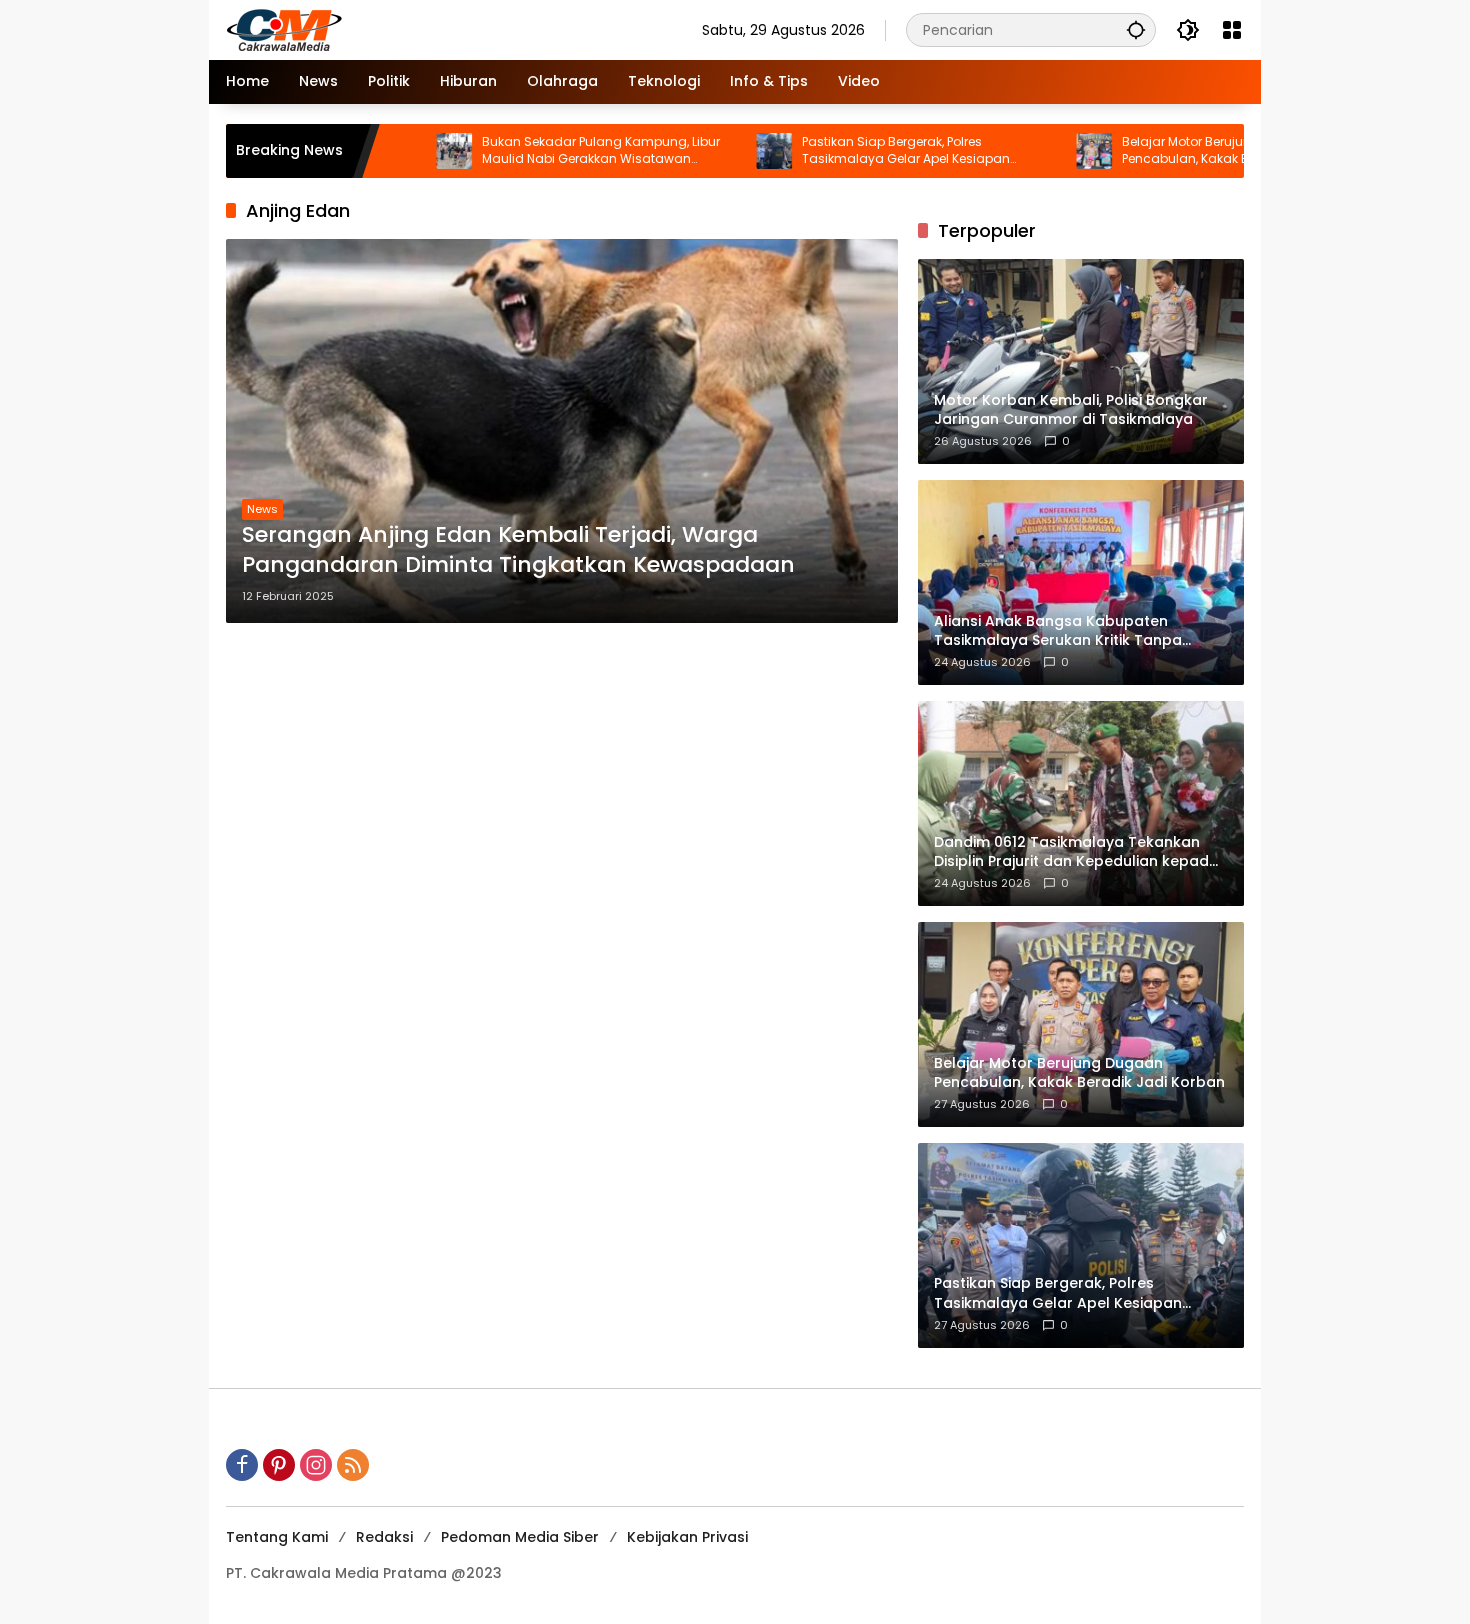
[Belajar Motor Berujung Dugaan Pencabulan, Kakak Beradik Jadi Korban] (1025, 151)
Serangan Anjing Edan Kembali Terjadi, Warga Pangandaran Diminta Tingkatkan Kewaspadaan (518, 550)
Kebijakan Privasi (687, 1537)
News (262, 509)
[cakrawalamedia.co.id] (401, 29)
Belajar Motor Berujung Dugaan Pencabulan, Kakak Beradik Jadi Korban (1174, 150)
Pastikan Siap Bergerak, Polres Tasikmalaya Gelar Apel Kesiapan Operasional (837, 151)
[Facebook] (242, 1465)
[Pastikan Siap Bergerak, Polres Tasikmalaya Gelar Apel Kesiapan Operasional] (705, 151)
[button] (1136, 29)
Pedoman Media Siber (520, 1537)
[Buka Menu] (1232, 30)
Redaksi (384, 1537)
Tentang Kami (277, 1537)
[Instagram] (316, 1465)
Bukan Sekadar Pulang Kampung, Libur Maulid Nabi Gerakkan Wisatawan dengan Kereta (532, 151)
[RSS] (353, 1465)
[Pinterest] (279, 1465)
